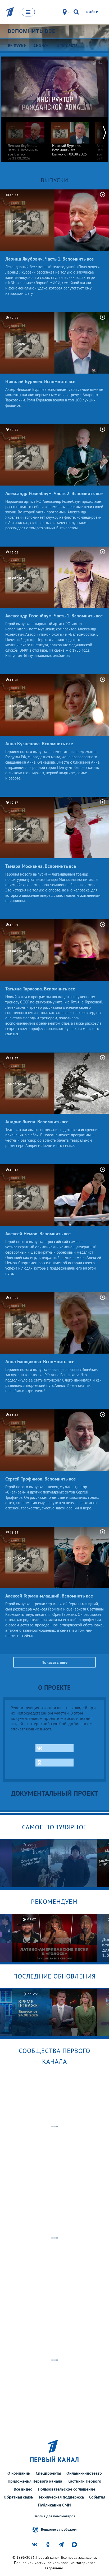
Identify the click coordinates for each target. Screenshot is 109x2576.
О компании (19, 2473)
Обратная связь (18, 2497)
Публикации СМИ (54, 2505)
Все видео (23, 2489)
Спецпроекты (48, 2473)
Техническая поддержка (61, 2497)
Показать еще (54, 1662)
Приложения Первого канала (35, 2481)
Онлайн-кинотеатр (84, 2473)
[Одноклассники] (54, 1763)
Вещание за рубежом (59, 2529)
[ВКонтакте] (54, 1748)
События (97, 2497)
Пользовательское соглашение (67, 2489)
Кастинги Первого (84, 2481)
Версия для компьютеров (54, 2516)
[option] (25, 139)
